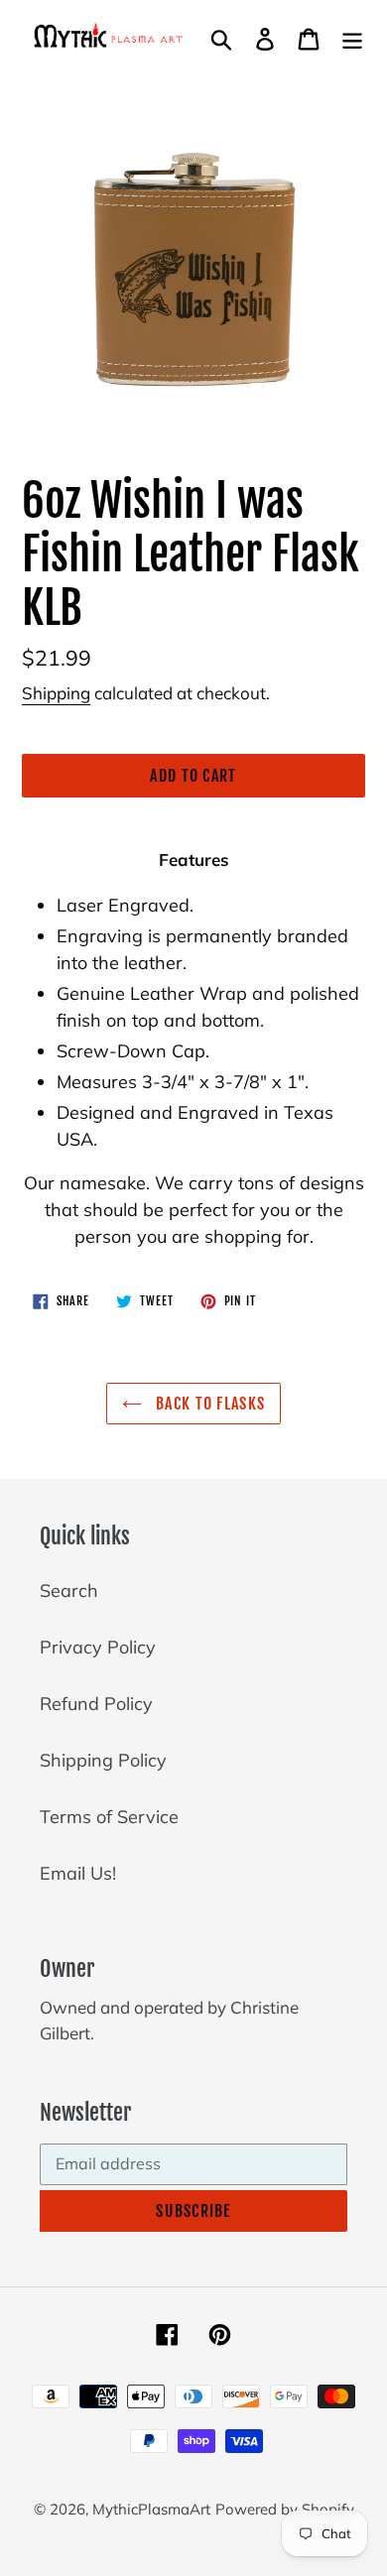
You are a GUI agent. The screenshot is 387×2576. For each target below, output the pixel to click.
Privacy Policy (98, 1647)
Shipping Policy (103, 1760)
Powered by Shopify (285, 2509)
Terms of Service (109, 1817)
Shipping (56, 693)
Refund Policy (96, 1704)
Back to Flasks (208, 1404)
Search (69, 1591)
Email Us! (78, 1873)
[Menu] (352, 37)
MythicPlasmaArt (151, 2509)
